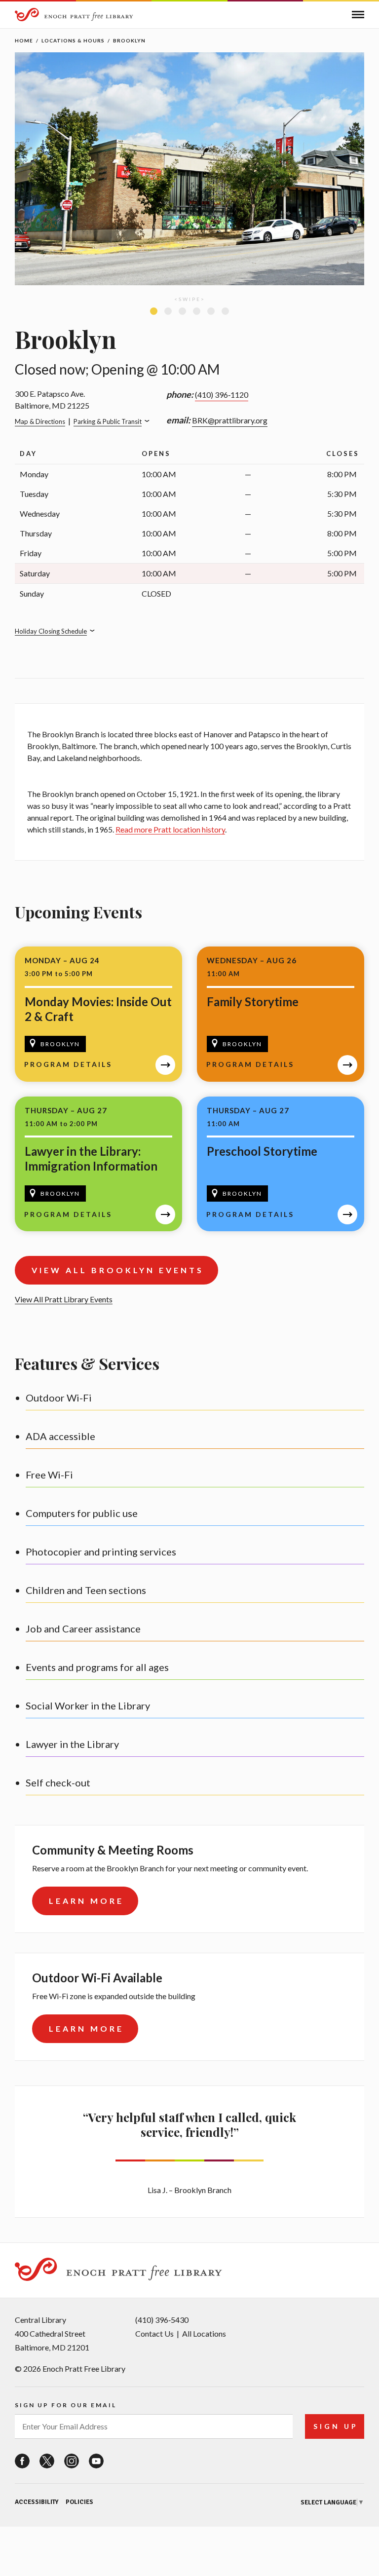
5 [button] (211, 311)
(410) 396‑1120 (222, 395)
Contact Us (154, 2333)
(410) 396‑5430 (162, 2320)
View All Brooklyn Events (118, 1270)
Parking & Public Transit (108, 421)
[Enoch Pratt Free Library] (74, 16)
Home (24, 40)
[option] (189, 171)
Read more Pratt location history (170, 829)
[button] (358, 15)
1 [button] (154, 311)
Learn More (86, 1901)
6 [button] (225, 311)
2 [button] (168, 311)
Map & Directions (40, 421)
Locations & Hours (73, 40)
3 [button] (182, 311)
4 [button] (197, 311)
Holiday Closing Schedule (51, 631)
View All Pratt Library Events (64, 1299)
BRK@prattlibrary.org (230, 420)
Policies (79, 2502)
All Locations (204, 2333)
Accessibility (37, 2502)
